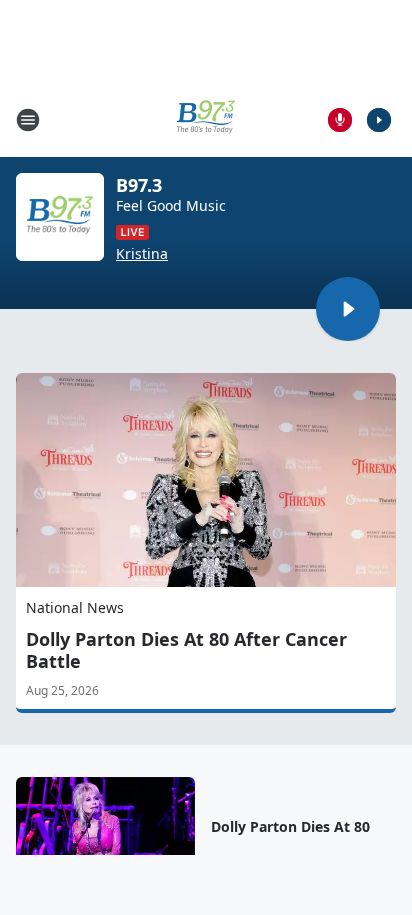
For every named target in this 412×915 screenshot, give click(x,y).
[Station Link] (206, 119)
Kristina (142, 254)
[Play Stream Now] (379, 120)
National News (75, 607)
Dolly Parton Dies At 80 (290, 827)
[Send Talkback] (340, 120)
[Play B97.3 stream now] (60, 217)
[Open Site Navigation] (28, 120)
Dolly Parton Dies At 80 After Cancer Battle (186, 650)
